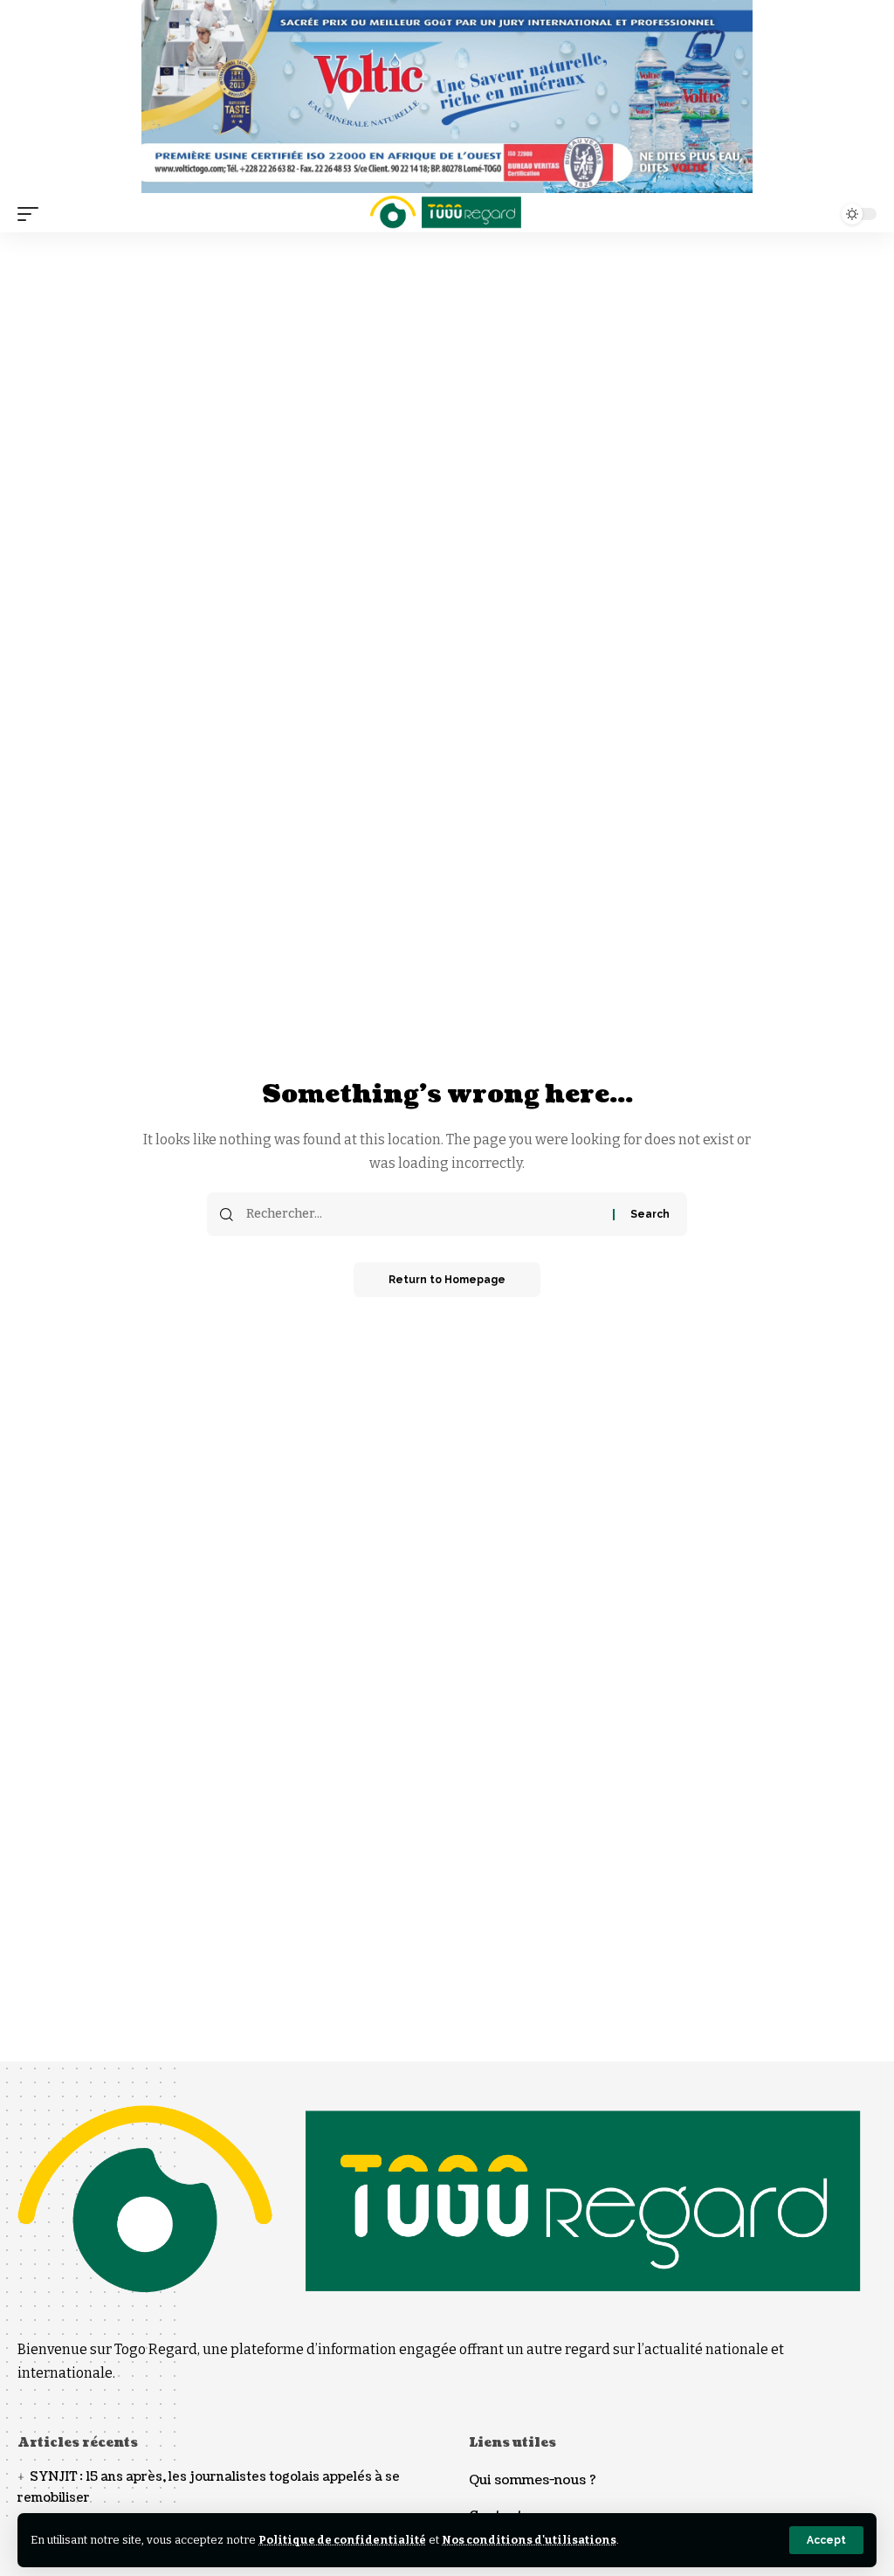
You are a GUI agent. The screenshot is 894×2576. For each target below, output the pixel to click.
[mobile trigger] (32, 214)
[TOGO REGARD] (447, 214)
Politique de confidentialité (342, 2540)
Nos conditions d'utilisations (529, 2540)
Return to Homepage (447, 1280)
